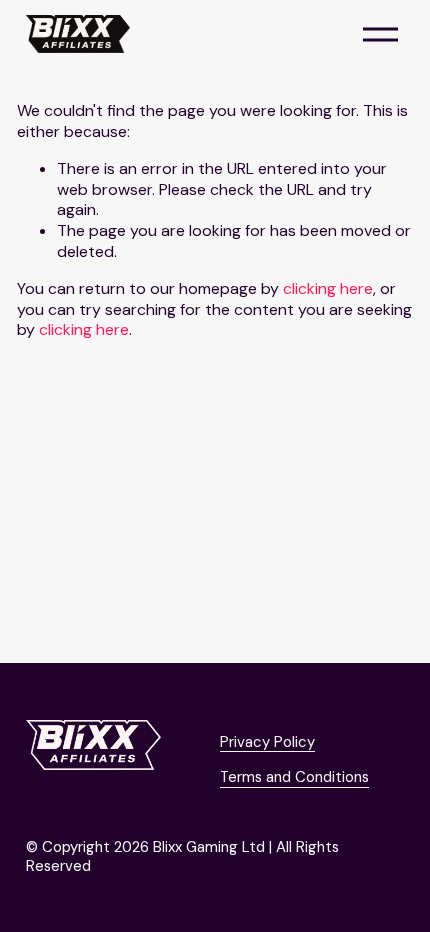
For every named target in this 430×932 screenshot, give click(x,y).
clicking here (328, 288)
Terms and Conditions (294, 777)
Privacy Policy (267, 742)
